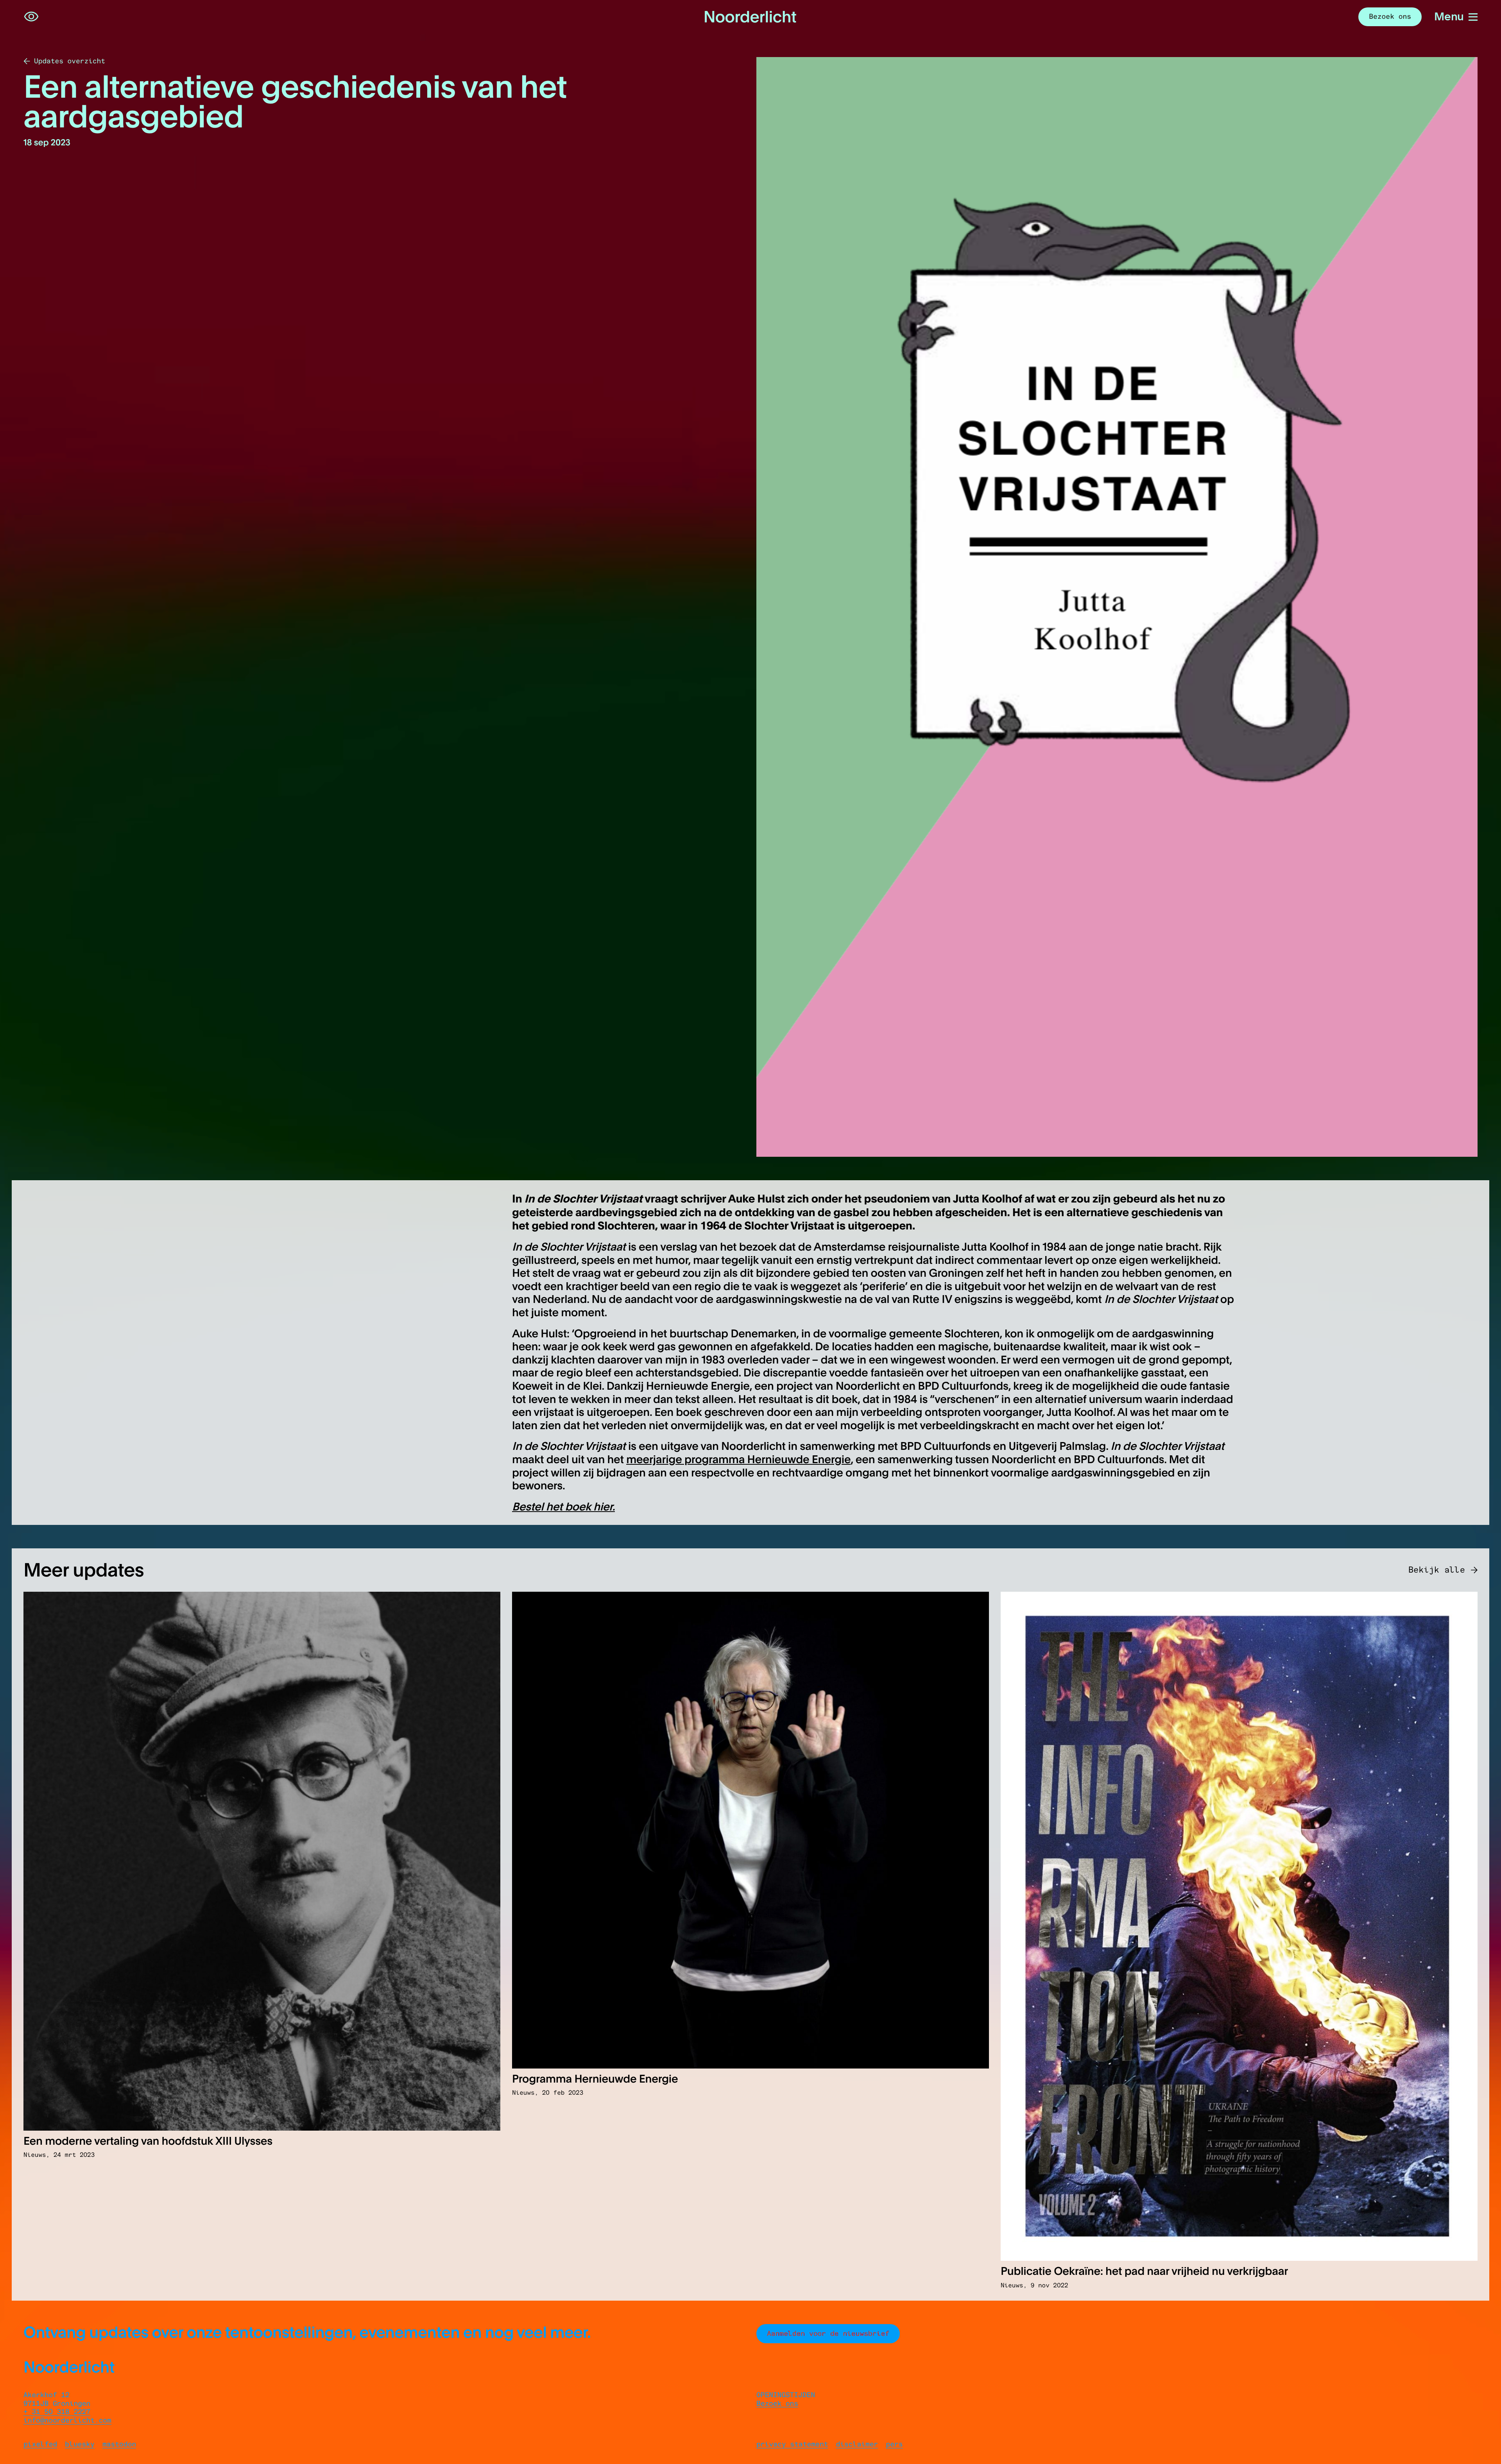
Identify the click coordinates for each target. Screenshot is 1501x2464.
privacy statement (792, 2444)
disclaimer (857, 2444)
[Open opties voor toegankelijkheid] (31, 17)
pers (894, 2444)
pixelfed (40, 2444)
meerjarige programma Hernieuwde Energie (738, 1459)
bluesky (80, 2444)
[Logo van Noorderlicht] (750, 17)
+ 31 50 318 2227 (57, 2412)
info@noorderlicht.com (67, 2420)
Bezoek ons (777, 2403)
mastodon (119, 2444)
